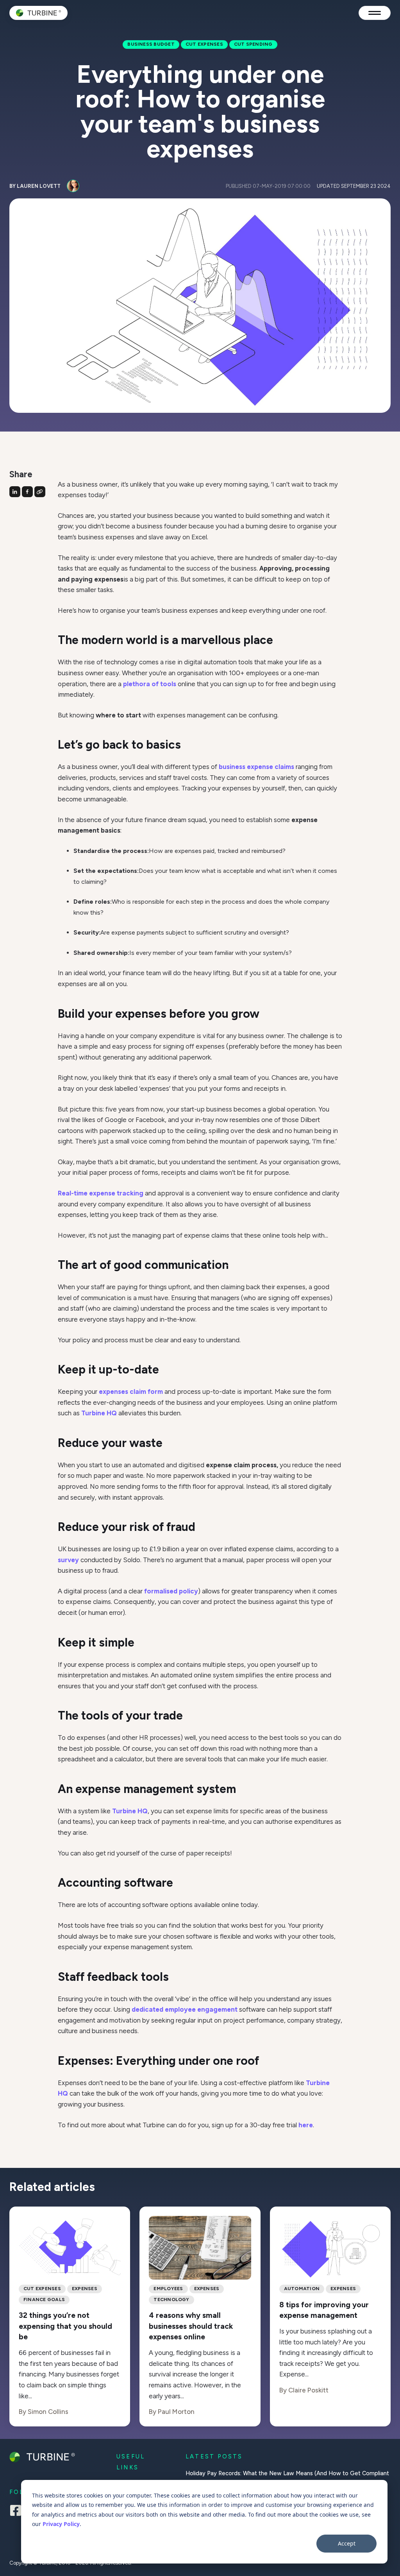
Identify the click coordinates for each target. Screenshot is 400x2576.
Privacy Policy (61, 2524)
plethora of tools (150, 684)
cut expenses (204, 44)
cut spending (253, 44)
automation (302, 2289)
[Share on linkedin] (15, 492)
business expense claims (256, 767)
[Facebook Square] (16, 2512)
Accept (347, 2543)
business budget (151, 44)
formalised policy (171, 1591)
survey (68, 1560)
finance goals (44, 2299)
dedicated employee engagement (185, 2009)
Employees (168, 2289)
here (306, 2125)
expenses (85, 2289)
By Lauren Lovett (35, 186)
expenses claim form (131, 1391)
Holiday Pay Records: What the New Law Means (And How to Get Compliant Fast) (287, 2478)
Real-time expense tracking (101, 1193)
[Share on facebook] (27, 492)
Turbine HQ (99, 1413)
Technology (171, 2299)
